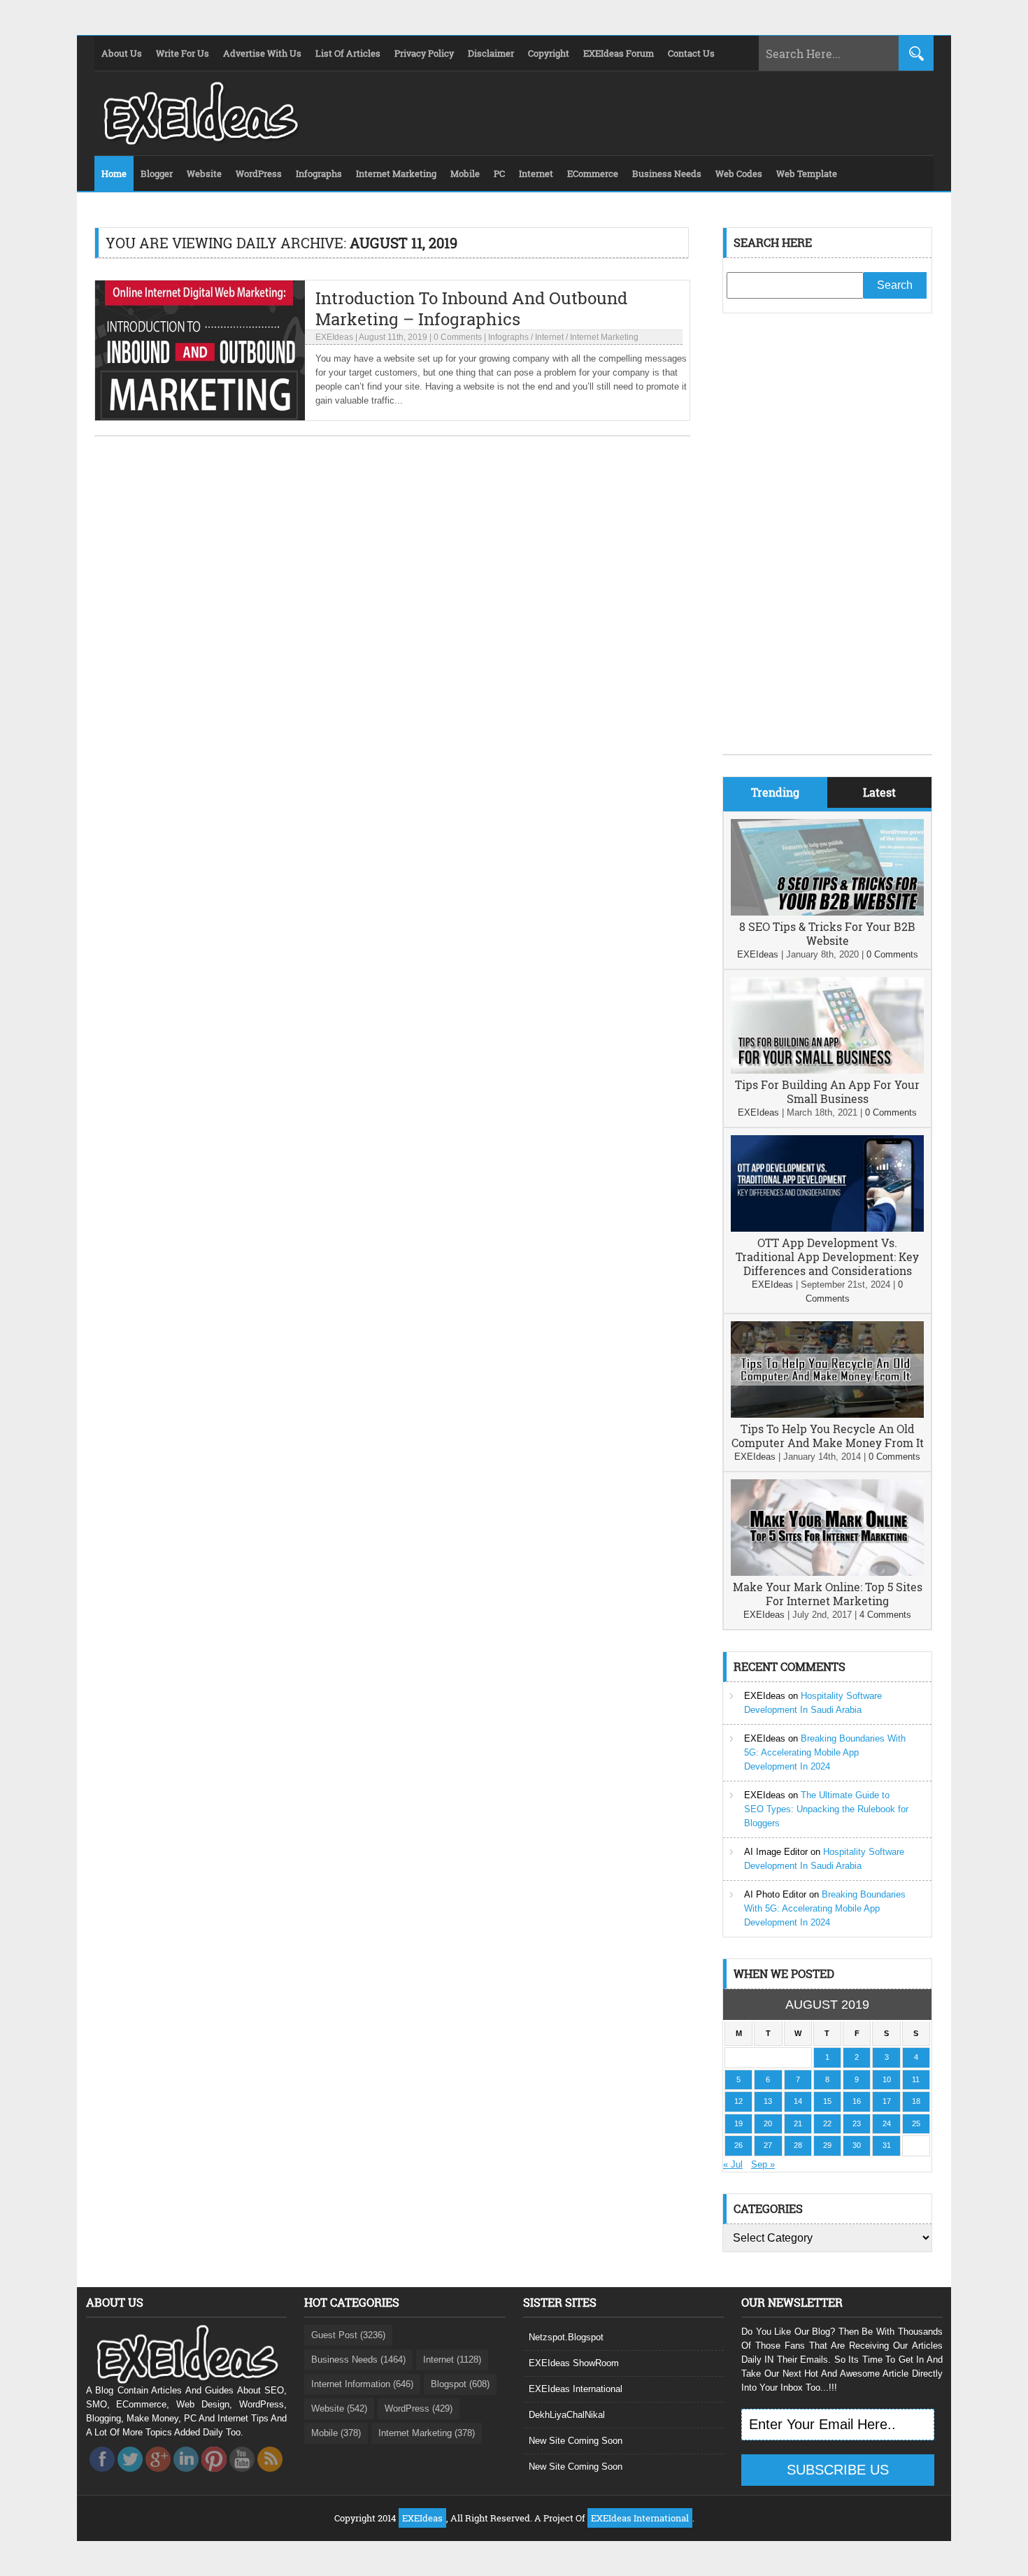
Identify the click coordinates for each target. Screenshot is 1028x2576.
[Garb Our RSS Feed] (270, 2476)
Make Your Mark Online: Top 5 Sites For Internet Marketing (828, 1594)
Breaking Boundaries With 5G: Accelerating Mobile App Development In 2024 (825, 1752)
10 (887, 2079)
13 (768, 2101)
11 (916, 2079)
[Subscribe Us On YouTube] (242, 2476)
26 (738, 2145)
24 (887, 2123)
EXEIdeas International (576, 2389)
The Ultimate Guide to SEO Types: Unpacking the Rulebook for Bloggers (826, 1809)
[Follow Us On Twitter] (130, 2476)
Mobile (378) (336, 2433)
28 (798, 2145)
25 (916, 2123)
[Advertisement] (827, 544)
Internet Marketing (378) (427, 2433)
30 (857, 2145)
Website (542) (339, 2408)
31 (887, 2145)
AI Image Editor (776, 1852)
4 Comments (885, 1615)
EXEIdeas (334, 337)
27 (768, 2145)
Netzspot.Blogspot (566, 2337)
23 (857, 2123)
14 (798, 2101)
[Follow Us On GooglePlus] (158, 2476)
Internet (549, 337)
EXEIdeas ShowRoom (574, 2363)
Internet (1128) (452, 2360)
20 (768, 2123)
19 (738, 2123)
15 (827, 2101)
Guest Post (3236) (348, 2335)
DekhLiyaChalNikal (567, 2415)
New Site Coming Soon (576, 2441)
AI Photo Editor (775, 1894)
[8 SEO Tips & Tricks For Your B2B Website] (827, 912)
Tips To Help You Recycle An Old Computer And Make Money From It (828, 1436)
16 (857, 2101)
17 (887, 2101)
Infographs (508, 337)
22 (827, 2123)
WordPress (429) (419, 2408)
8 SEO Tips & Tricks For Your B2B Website (827, 933)
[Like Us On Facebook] (102, 2476)
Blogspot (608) (460, 2384)
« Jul (733, 2164)
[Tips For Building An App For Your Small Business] (827, 1070)
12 (738, 2101)
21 (798, 2123)
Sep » (763, 2164)
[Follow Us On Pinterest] (214, 2476)
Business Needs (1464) (358, 2360)
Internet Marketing (604, 337)
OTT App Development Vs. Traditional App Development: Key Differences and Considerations (827, 1257)
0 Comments (458, 337)
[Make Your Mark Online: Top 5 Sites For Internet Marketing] (827, 1573)
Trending (775, 792)
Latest (879, 792)
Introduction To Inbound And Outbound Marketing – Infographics (471, 308)
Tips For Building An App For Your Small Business (827, 1091)
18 (916, 2101)
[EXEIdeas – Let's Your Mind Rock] (199, 141)
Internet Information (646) (362, 2384)
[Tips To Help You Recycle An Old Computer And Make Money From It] (827, 1415)
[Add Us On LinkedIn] (186, 2476)
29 (827, 2145)
